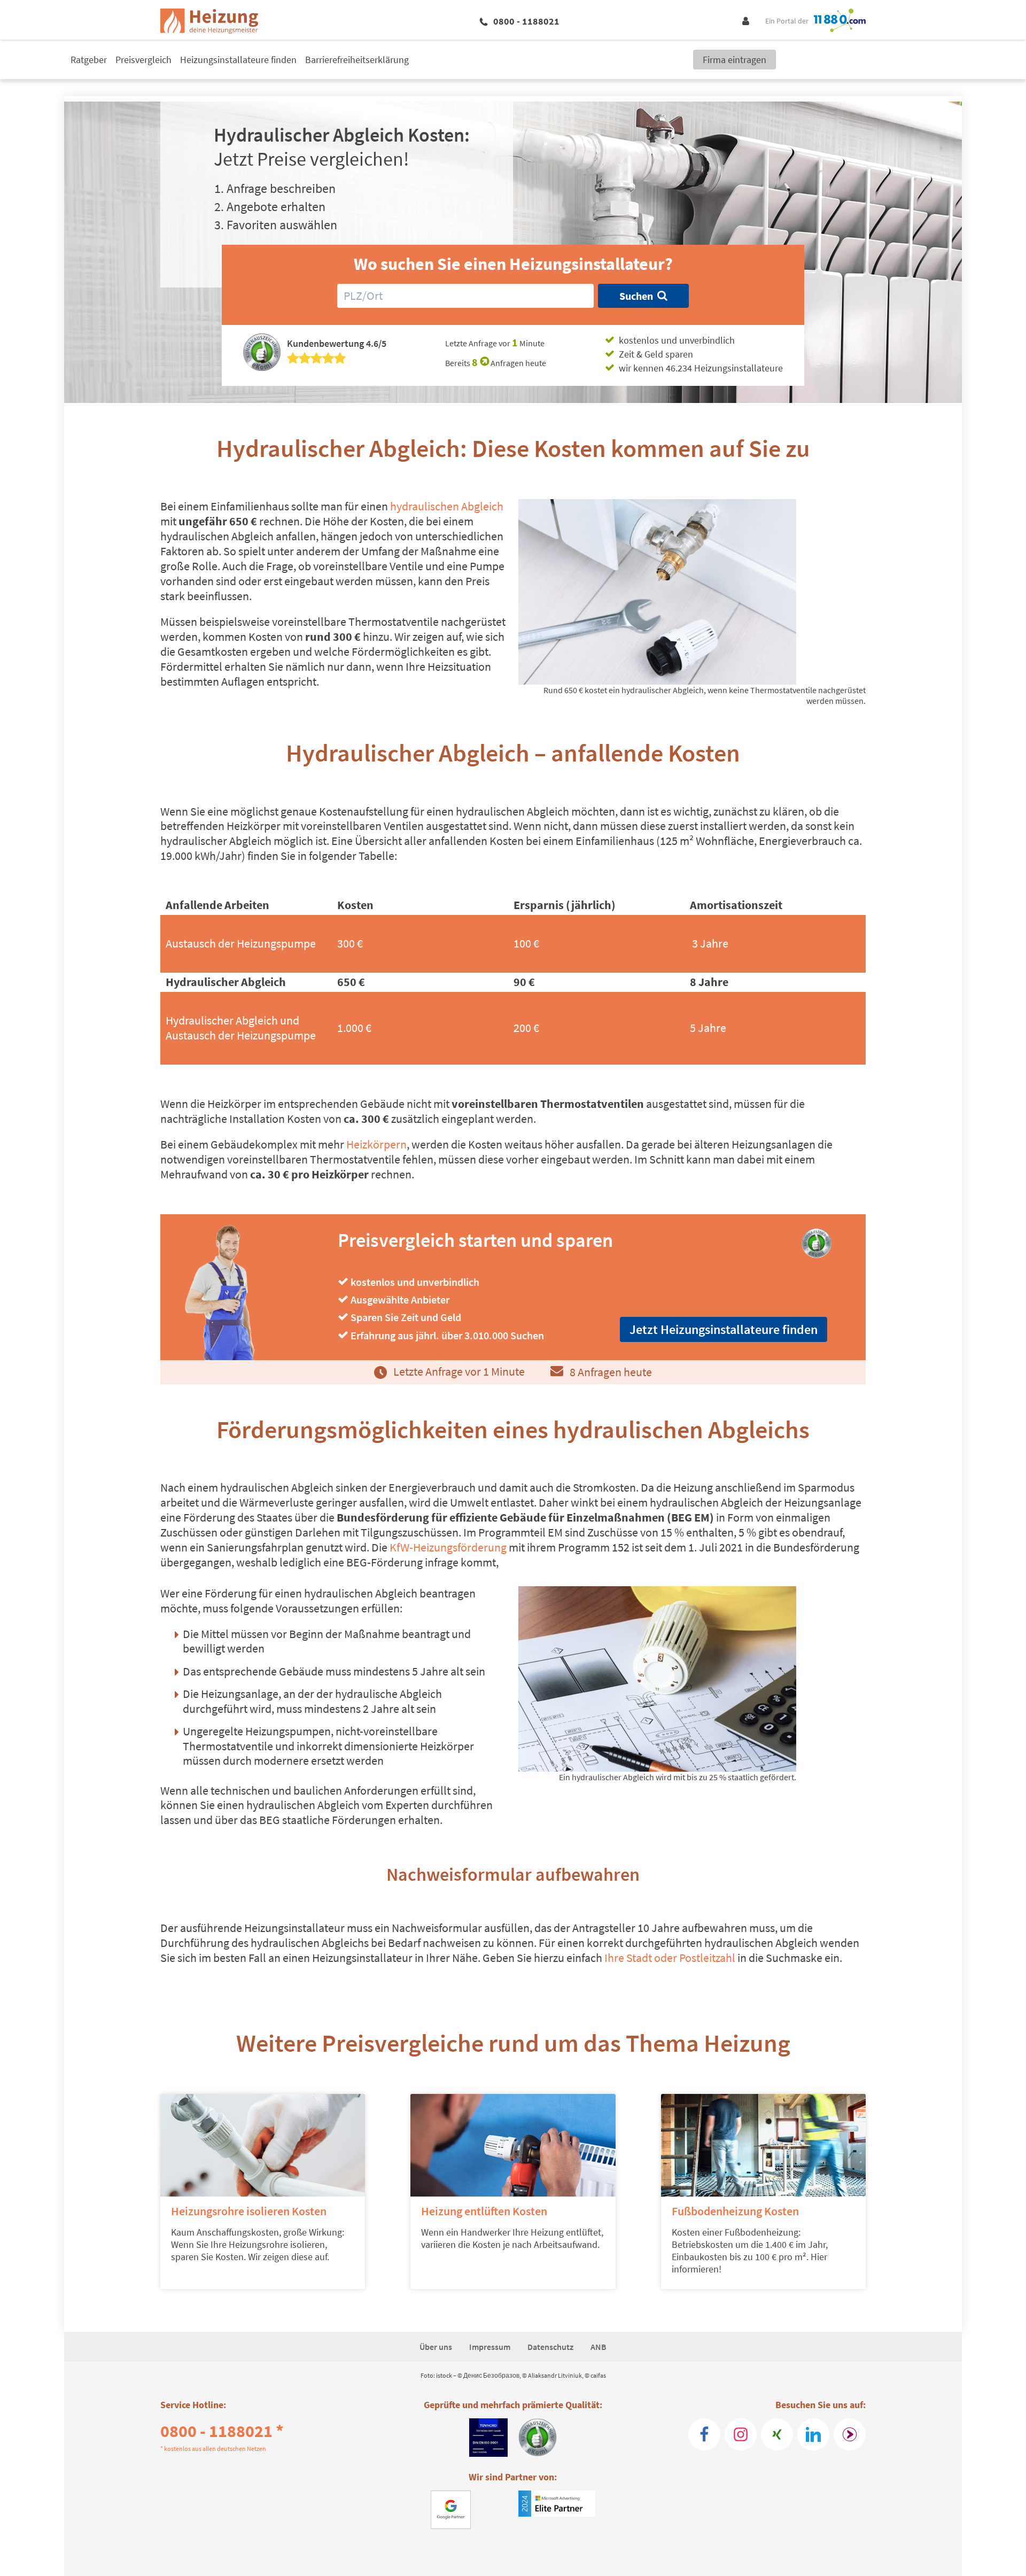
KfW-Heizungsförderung (447, 1547)
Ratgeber (89, 60)
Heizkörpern (376, 1144)
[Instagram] (741, 2434)
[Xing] (777, 2434)
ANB (598, 2347)
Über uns (436, 2347)
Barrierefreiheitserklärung (357, 60)
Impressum (490, 2347)
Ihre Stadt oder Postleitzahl (670, 1958)
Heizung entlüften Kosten (484, 2211)
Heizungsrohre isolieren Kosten (249, 2211)
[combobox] (465, 296)
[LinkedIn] (813, 2434)
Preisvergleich (143, 60)
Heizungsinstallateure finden (238, 60)
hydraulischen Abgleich (446, 506)
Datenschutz (550, 2347)
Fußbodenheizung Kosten (735, 2211)
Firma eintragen (734, 60)
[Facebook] (704, 2434)
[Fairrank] (850, 2434)
